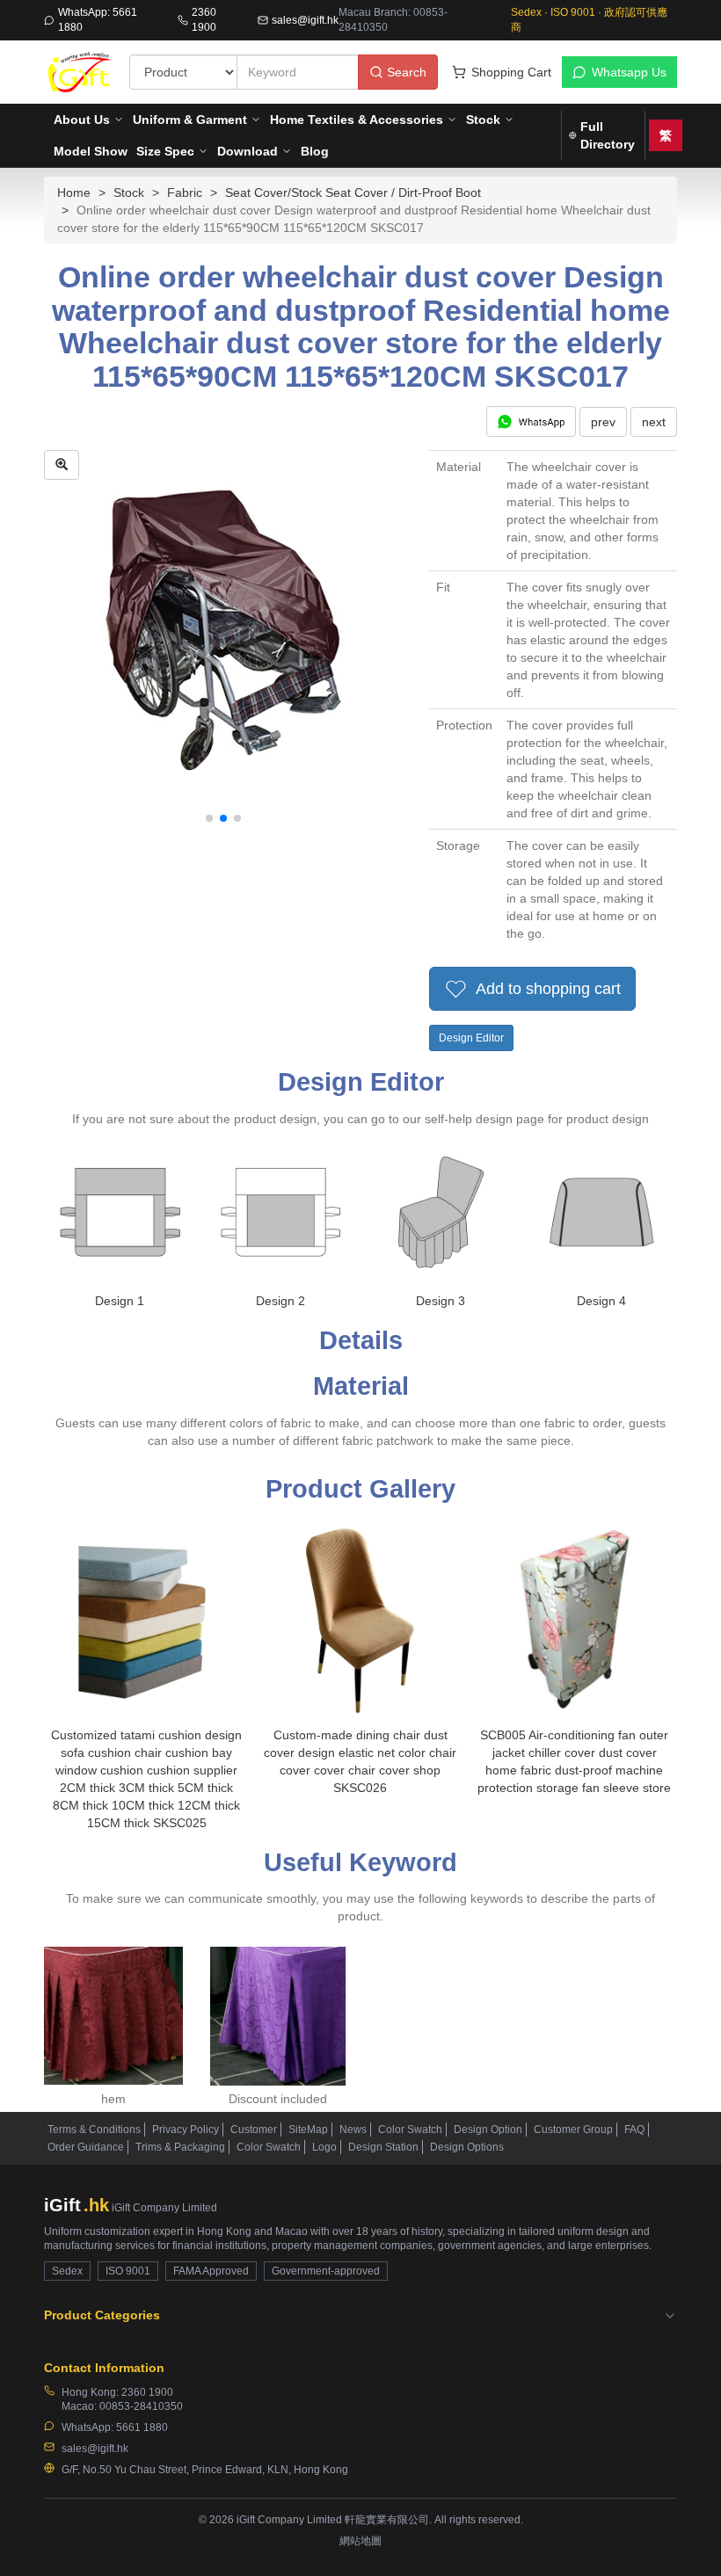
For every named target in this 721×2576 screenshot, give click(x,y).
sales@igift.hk (305, 20)
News (353, 2130)
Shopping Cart (511, 72)
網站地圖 (360, 2541)
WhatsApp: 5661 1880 (98, 20)
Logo (324, 2147)
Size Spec (165, 151)
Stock (483, 120)
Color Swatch (410, 2130)
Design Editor (471, 1038)
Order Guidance (86, 2147)
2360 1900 (204, 20)
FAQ (634, 2130)
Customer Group (573, 2130)
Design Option (488, 2130)
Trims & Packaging (180, 2147)
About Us (82, 120)
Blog (315, 151)
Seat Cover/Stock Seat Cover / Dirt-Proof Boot (353, 192)
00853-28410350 (141, 2406)
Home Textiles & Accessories (357, 120)
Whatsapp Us (629, 72)
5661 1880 (142, 2427)
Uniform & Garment (190, 120)
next (654, 422)
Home (74, 192)
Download (248, 151)
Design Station (383, 2147)
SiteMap (308, 2130)
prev (603, 422)
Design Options (467, 2147)
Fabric (185, 192)
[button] (209, 818)
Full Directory (608, 135)
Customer (254, 2130)
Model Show (91, 151)
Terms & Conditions (94, 2130)
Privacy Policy (186, 2130)
